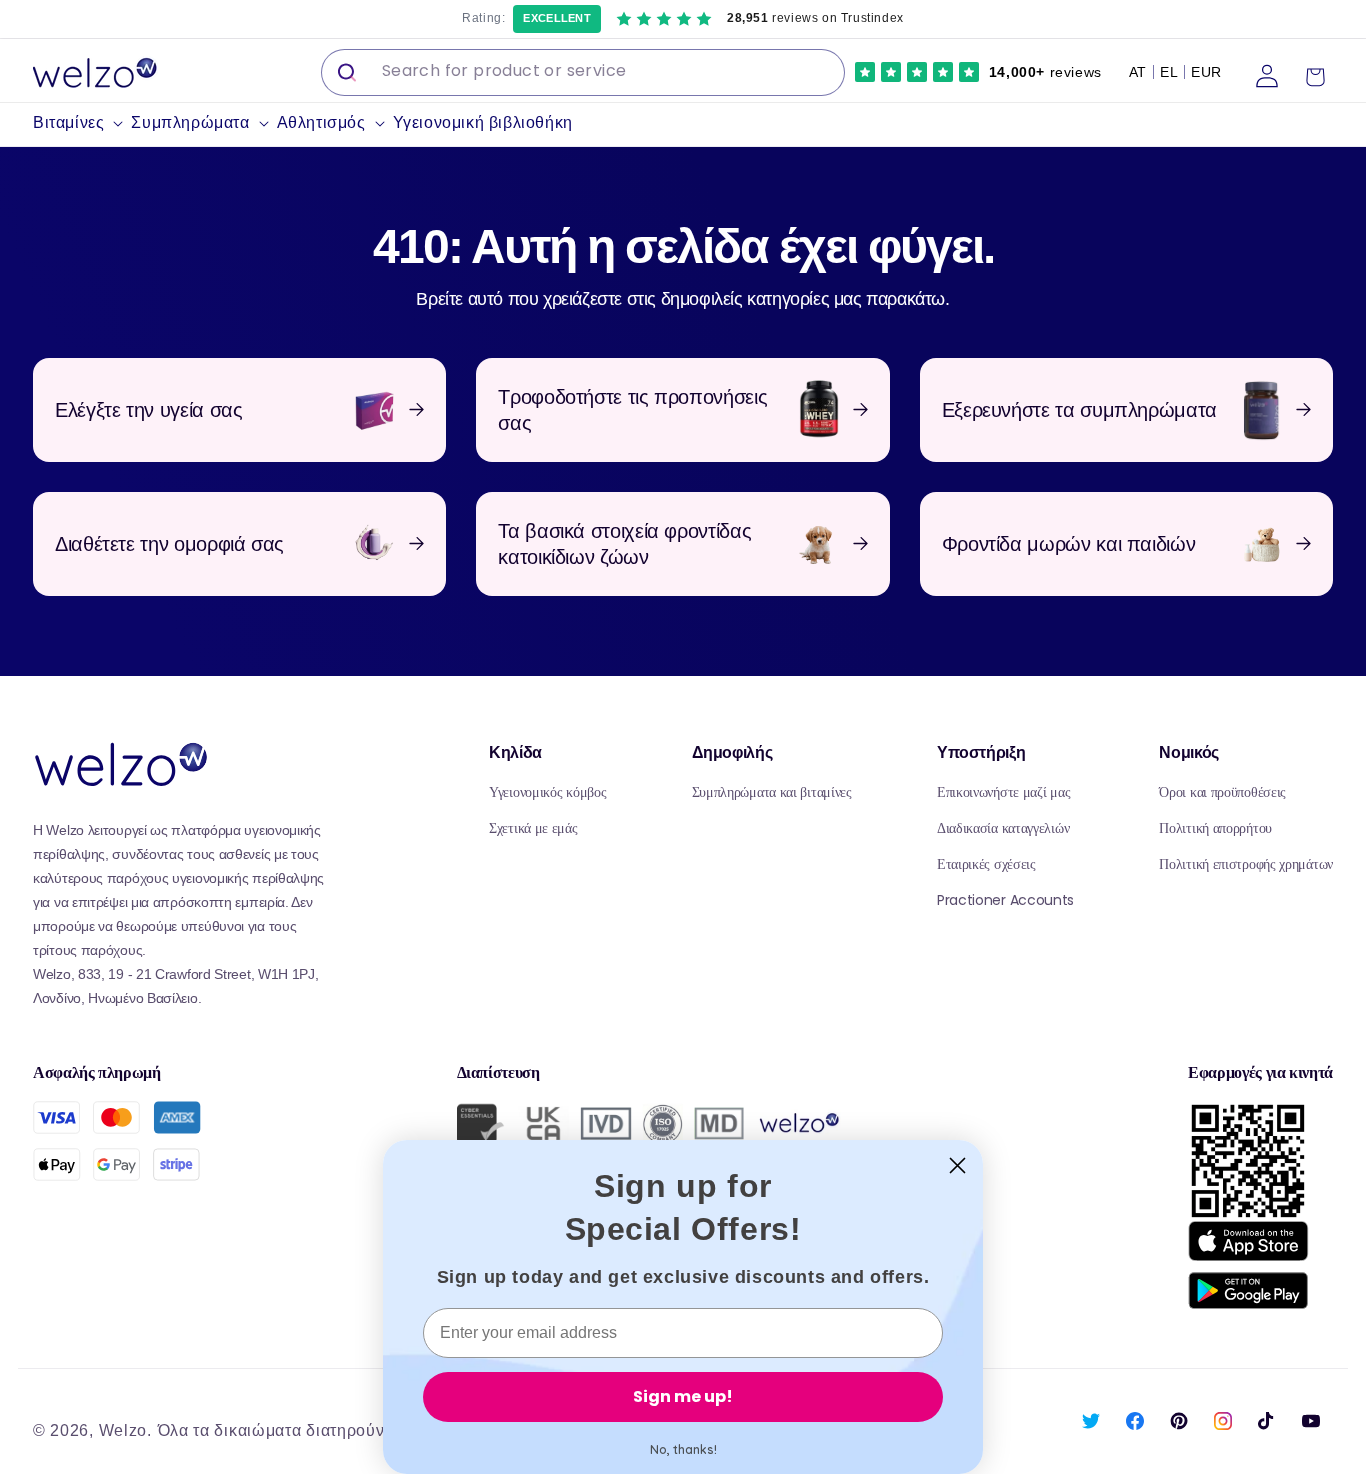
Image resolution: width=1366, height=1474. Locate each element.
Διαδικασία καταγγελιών (1003, 828)
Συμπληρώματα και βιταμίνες (772, 792)
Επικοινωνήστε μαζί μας (1003, 792)
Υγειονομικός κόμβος (547, 792)
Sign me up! (683, 1396)
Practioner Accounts (1005, 900)
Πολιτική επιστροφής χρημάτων (1246, 864)
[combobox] (583, 72)
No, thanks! (683, 1449)
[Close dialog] (957, 1165)
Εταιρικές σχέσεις (986, 864)
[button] (82, 123)
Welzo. (125, 1430)
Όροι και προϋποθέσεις (1222, 792)
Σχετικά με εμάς (533, 828)
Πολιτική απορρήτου (1215, 828)
